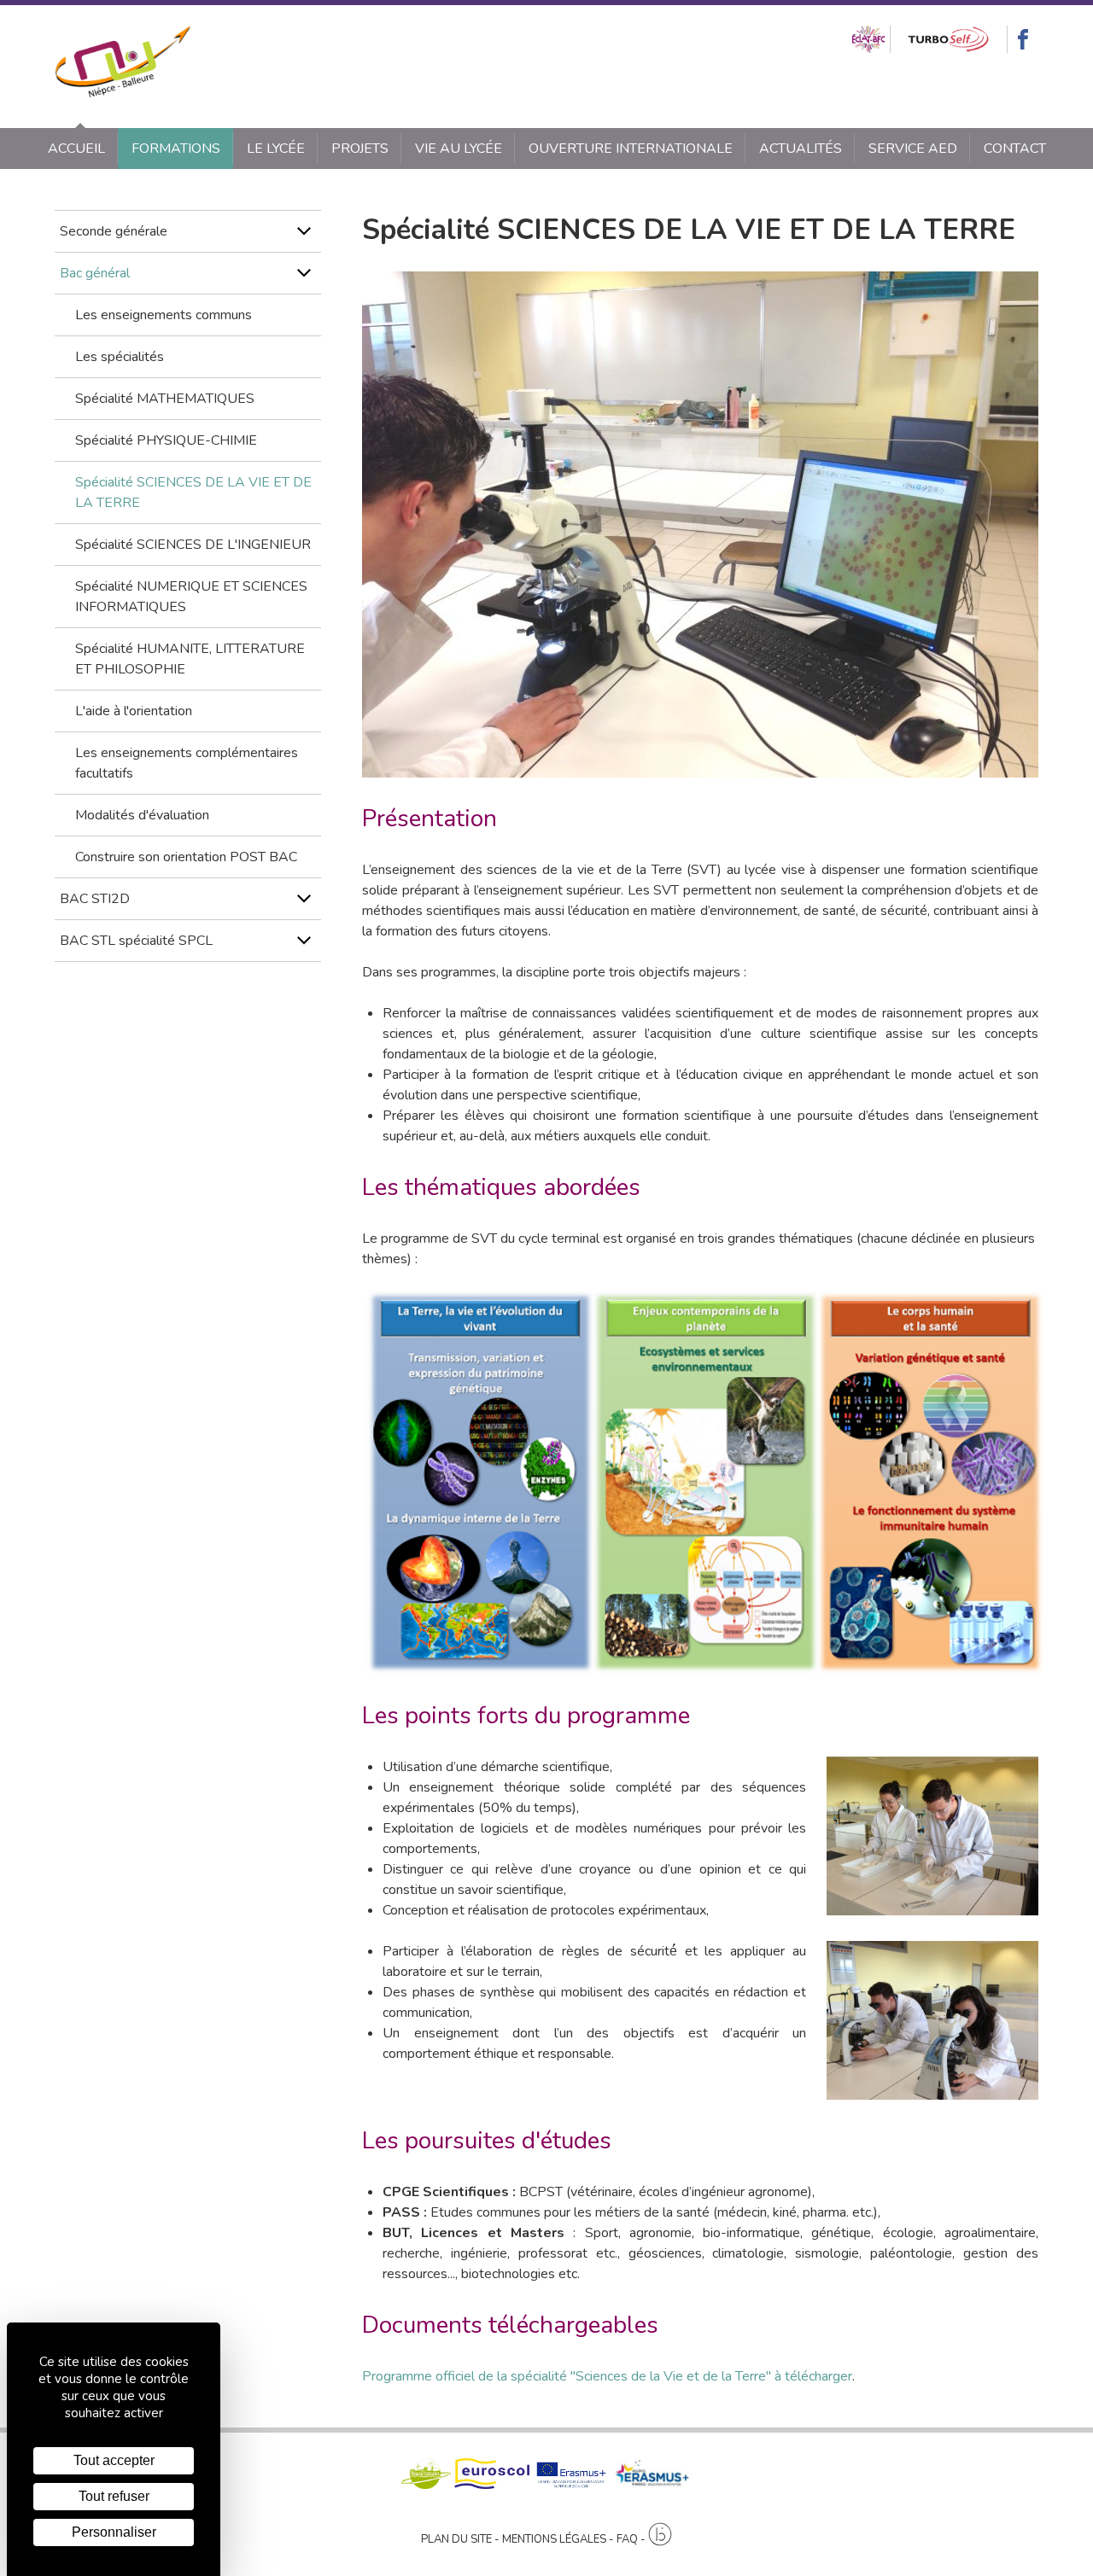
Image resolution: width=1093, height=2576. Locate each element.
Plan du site (456, 2539)
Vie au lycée (459, 149)
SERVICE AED (913, 149)
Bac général (95, 273)
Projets (360, 149)
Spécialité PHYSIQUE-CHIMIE (166, 440)
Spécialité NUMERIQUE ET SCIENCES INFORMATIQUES (191, 597)
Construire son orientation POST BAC (186, 857)
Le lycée (276, 149)
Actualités (801, 149)
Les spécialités (120, 357)
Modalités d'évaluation (142, 815)
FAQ (627, 2539)
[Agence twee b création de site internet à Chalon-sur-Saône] (660, 2535)
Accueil (76, 149)
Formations (176, 149)
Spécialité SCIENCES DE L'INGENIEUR (193, 545)
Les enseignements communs (164, 315)
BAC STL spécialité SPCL (136, 941)
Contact (1015, 149)
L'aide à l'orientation (134, 711)
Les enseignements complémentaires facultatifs (187, 763)
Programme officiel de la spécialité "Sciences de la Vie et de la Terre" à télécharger (607, 2376)
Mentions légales (554, 2539)
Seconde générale (114, 231)
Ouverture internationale (631, 149)
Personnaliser (114, 2532)
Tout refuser (114, 2496)
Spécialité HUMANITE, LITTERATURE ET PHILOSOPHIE (190, 659)
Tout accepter (114, 2460)
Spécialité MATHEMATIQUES (165, 399)
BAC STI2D (95, 899)
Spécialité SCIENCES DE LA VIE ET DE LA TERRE (193, 492)
